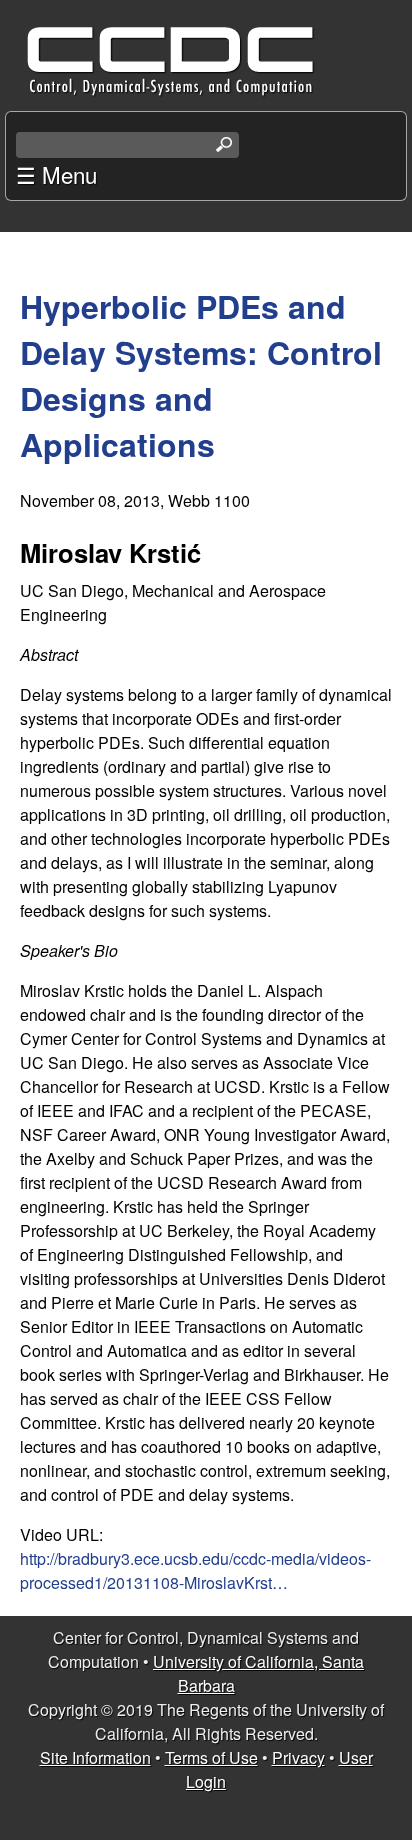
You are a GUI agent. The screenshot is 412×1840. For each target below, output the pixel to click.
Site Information (95, 1757)
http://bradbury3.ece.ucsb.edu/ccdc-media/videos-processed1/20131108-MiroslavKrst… (195, 1570)
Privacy (298, 1757)
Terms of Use (211, 1757)
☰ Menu (56, 174)
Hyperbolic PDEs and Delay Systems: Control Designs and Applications (201, 375)
